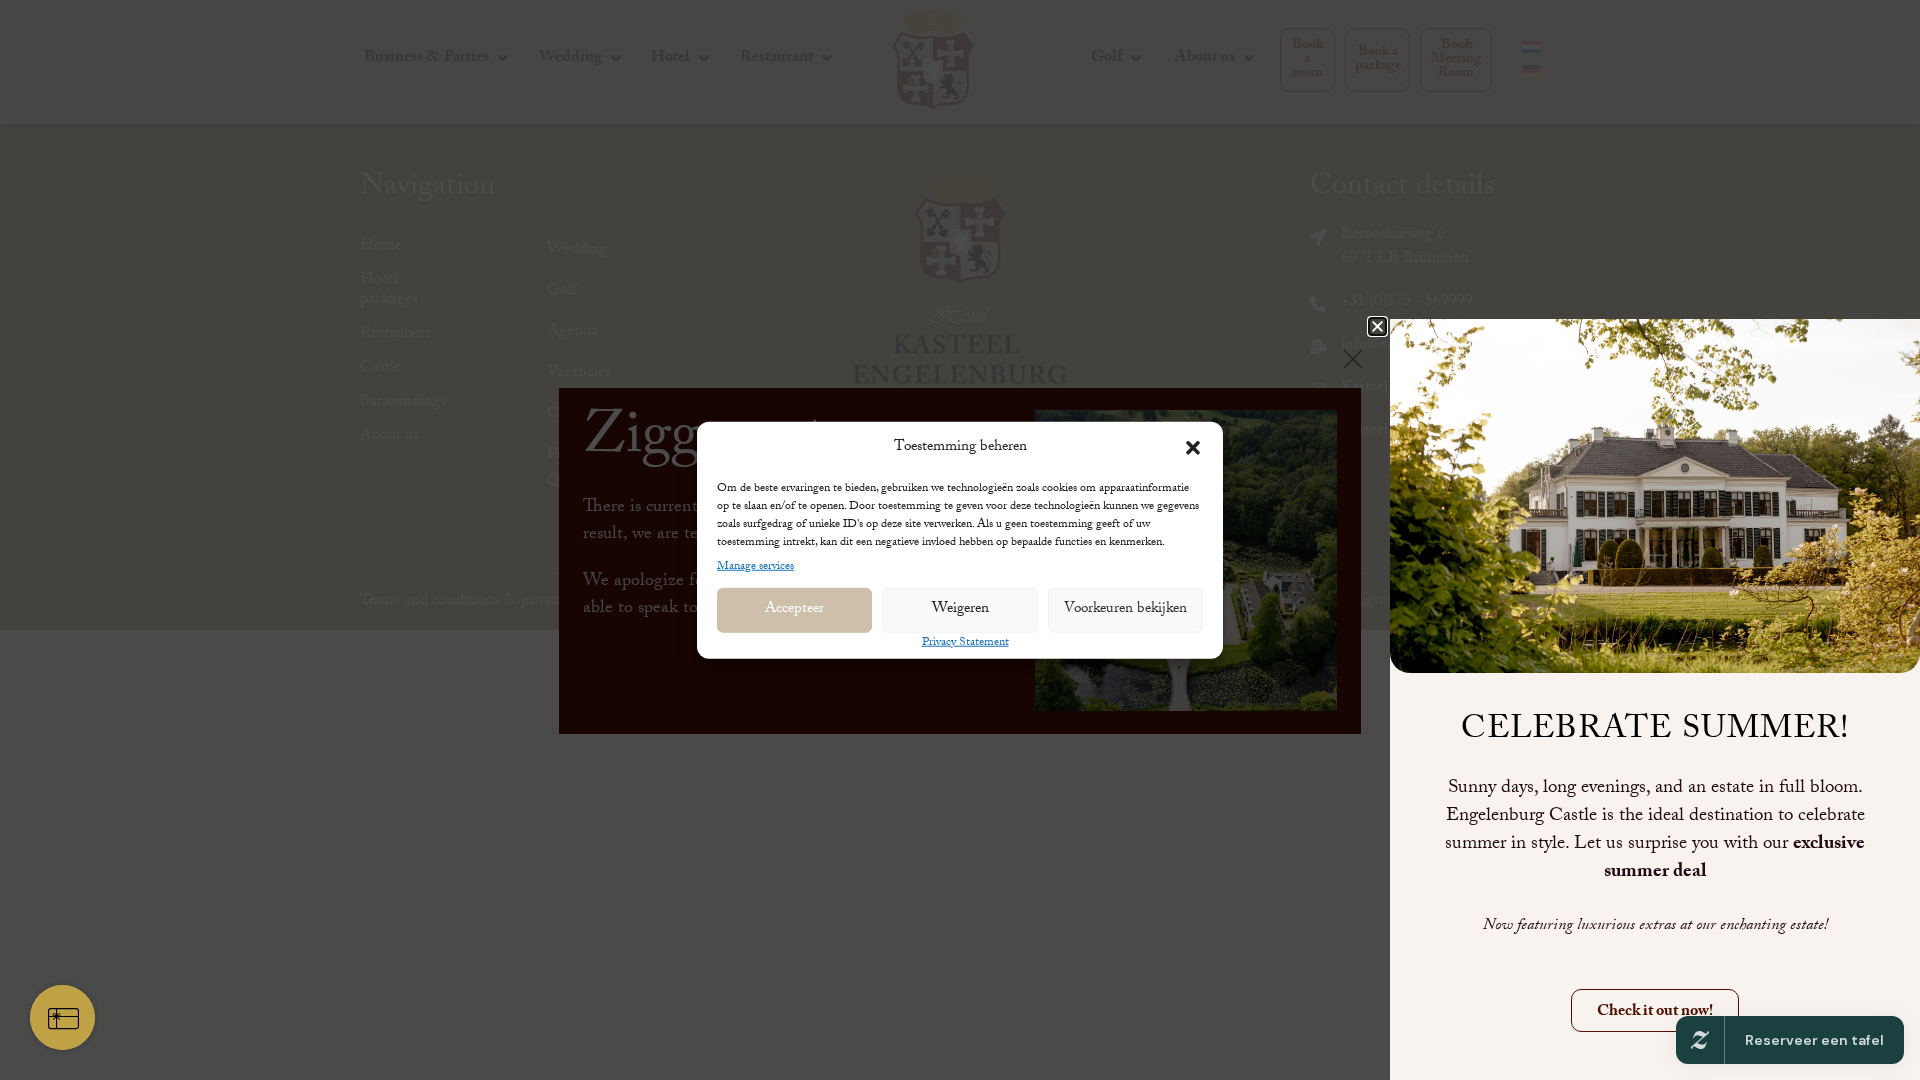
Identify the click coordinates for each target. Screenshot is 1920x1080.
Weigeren (960, 610)
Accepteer (794, 610)
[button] (1193, 448)
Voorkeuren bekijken (1125, 610)
